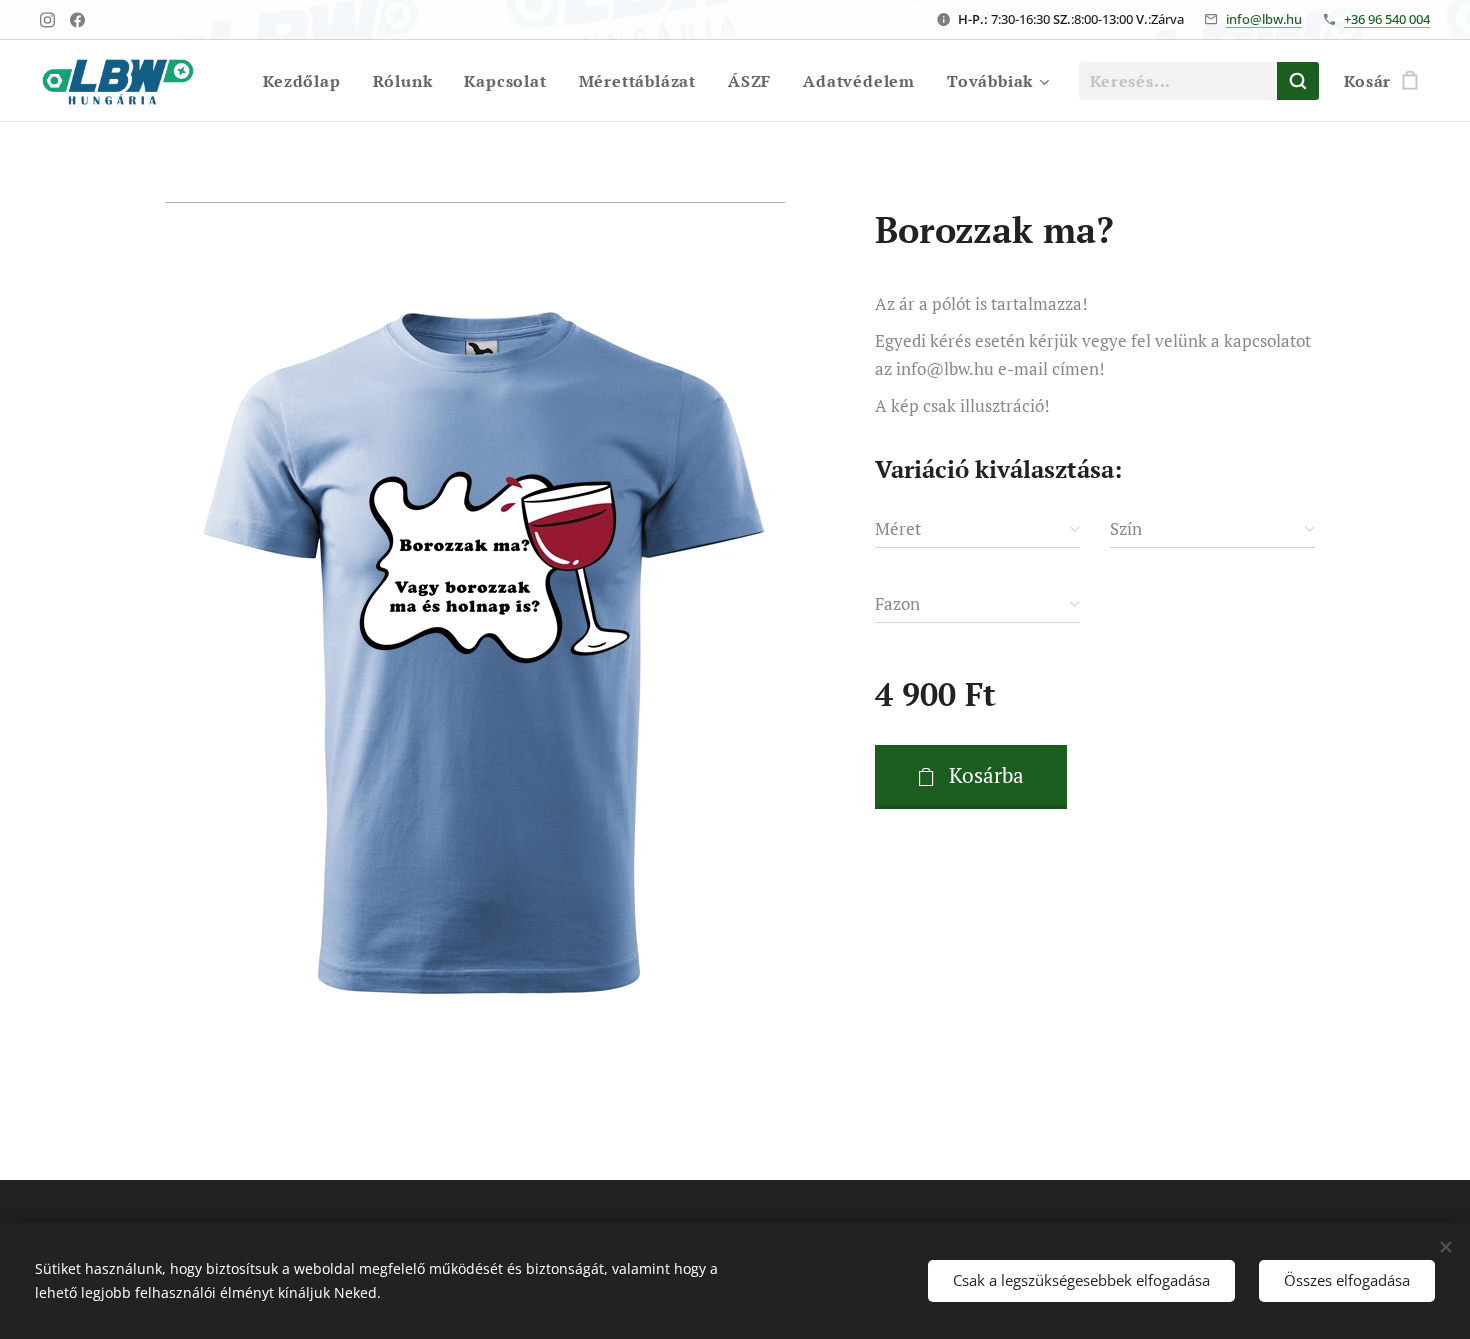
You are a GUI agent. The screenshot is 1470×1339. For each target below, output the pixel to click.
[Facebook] (77, 20)
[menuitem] (307, 81)
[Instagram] (47, 20)
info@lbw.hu (1264, 19)
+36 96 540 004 (1387, 19)
